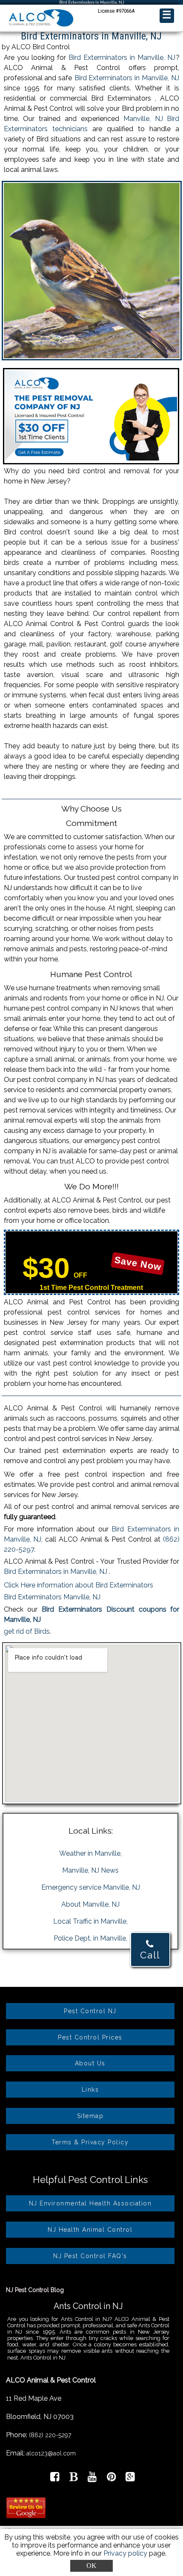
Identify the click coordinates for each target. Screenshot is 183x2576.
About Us (90, 2063)
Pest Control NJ (90, 2011)
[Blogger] (74, 2478)
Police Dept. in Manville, (90, 1938)
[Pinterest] (111, 2478)
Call (150, 1955)
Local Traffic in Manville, (90, 1921)
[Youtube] (92, 2478)
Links (90, 2090)
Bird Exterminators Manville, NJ (52, 1597)
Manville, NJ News (90, 1870)
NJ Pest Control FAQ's (90, 2256)
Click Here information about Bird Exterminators (79, 1585)
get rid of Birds (27, 1631)
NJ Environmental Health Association (90, 2203)
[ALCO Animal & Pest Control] (40, 27)
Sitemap (90, 2116)
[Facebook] (55, 2478)
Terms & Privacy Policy (90, 2142)
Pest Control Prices (90, 2037)
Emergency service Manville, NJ (91, 1887)
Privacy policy (125, 2553)
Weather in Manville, (90, 1853)
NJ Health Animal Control (90, 2230)
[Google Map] (130, 2478)
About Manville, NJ (90, 1904)
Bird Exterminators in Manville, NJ (122, 58)
